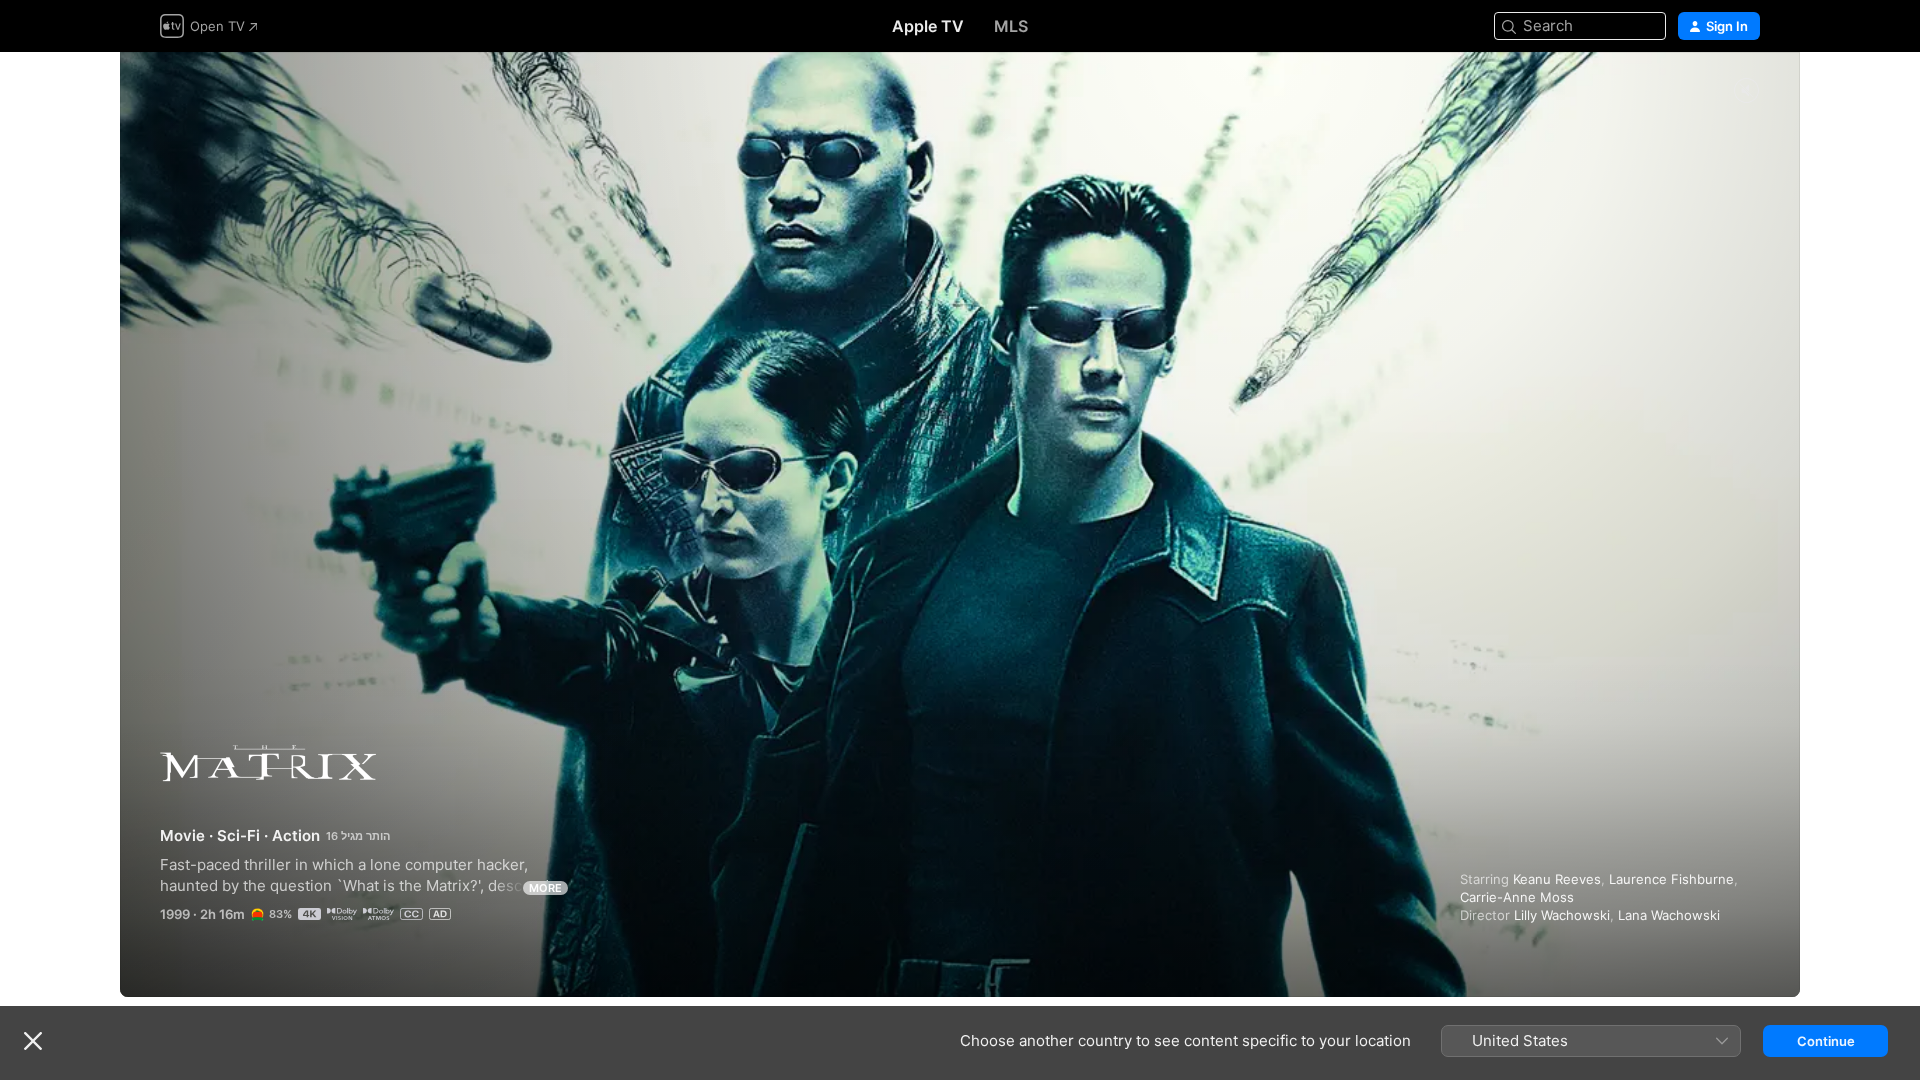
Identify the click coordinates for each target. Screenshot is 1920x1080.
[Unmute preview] (1746, 91)
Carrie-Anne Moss (1517, 897)
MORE (545, 888)
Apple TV (928, 26)
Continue (1826, 1041)
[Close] (33, 1041)
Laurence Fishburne (1671, 879)
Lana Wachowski (1669, 915)
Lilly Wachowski (1562, 915)
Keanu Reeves (1557, 879)
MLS (1011, 26)
